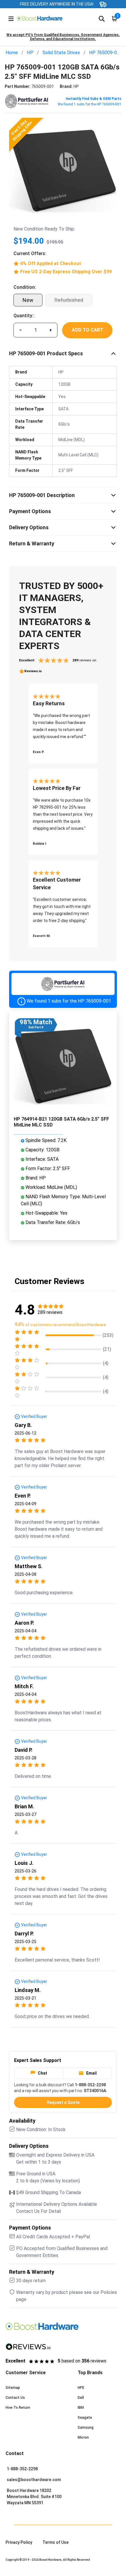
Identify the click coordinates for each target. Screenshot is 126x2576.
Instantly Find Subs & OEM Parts (93, 99)
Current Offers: (30, 253)
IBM (81, 2408)
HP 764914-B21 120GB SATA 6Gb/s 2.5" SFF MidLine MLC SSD (61, 1122)
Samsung (86, 2428)
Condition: (25, 287)
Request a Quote (63, 2102)
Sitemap (13, 2388)
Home (12, 53)
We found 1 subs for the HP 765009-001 (90, 104)
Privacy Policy (19, 2542)
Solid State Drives (61, 53)
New (28, 300)
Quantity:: (24, 316)
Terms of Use (56, 2542)
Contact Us (15, 2398)
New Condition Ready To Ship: (44, 229)
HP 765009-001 (106, 53)
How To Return (18, 2408)
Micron (83, 2437)
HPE (81, 2388)
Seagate (85, 2418)
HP (30, 53)
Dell (81, 2398)
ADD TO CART (87, 330)
